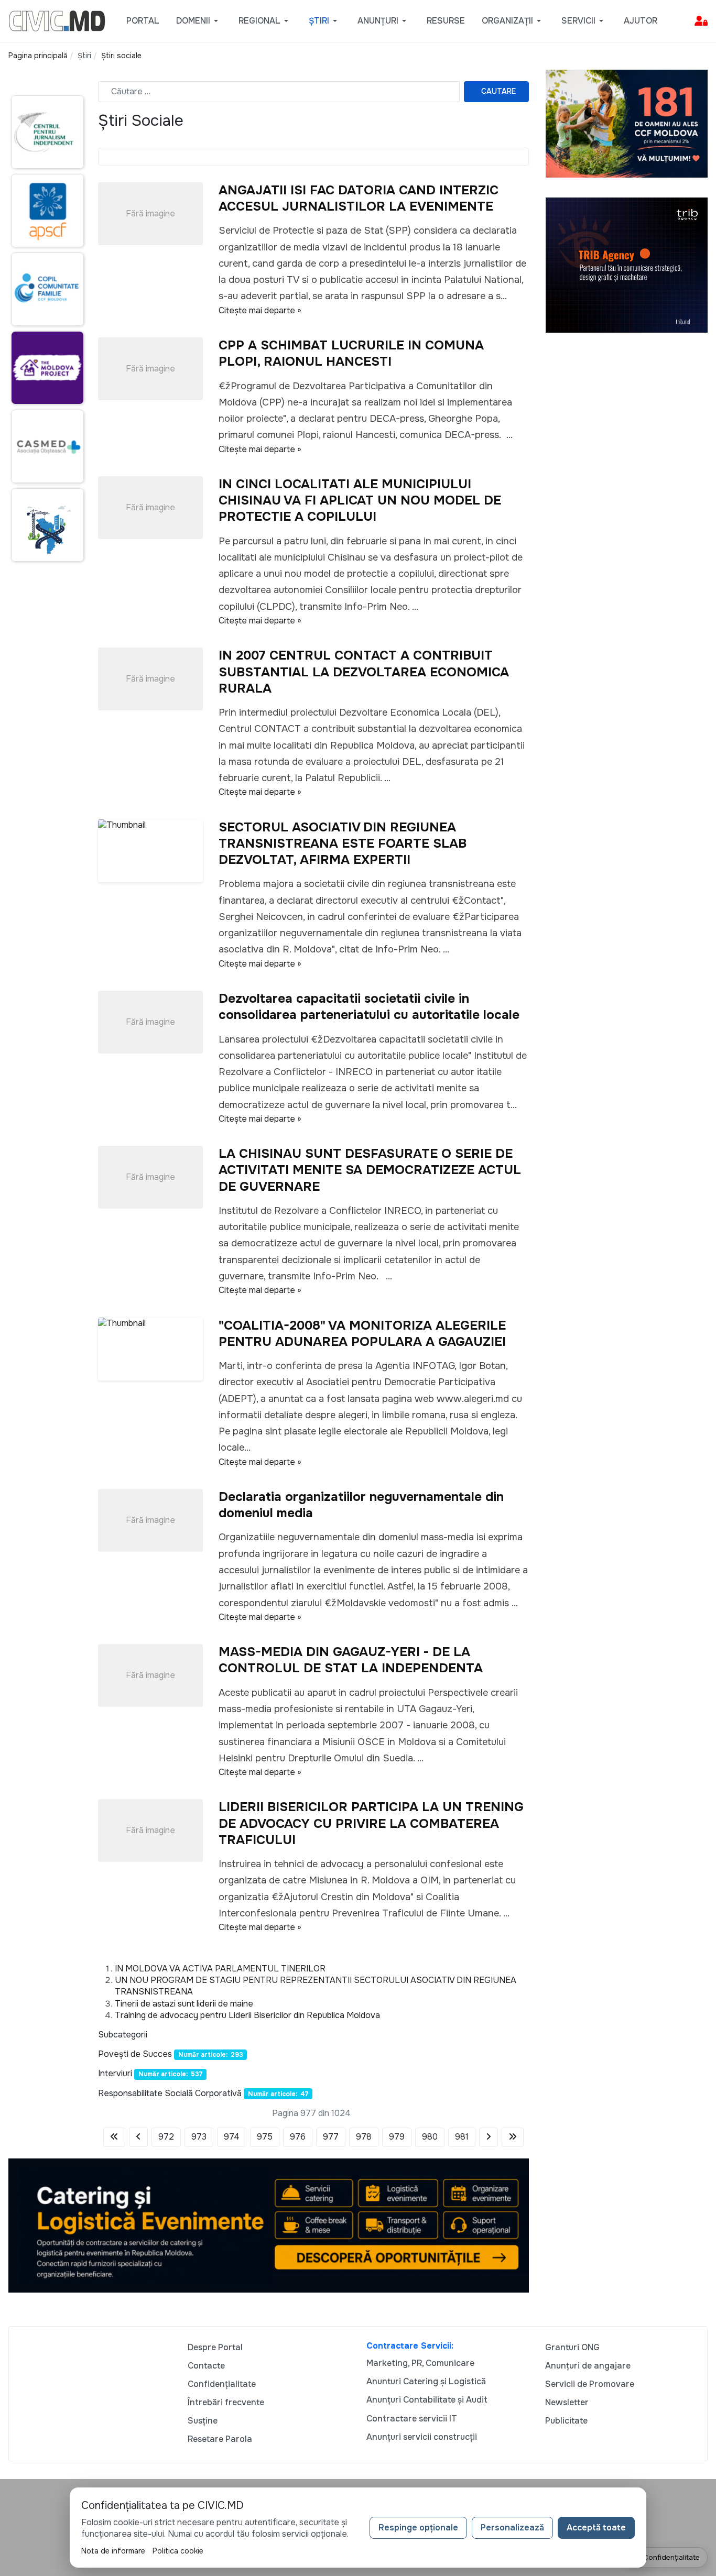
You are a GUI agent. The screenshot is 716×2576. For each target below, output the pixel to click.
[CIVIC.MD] (57, 20)
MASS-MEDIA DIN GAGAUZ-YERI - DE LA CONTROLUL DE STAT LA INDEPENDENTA (351, 1660)
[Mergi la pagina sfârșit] (513, 2137)
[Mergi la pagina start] (114, 2137)
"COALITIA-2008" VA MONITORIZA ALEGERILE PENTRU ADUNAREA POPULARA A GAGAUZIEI (362, 1334)
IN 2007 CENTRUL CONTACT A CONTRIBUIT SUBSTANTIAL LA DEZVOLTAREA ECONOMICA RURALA (364, 672)
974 (232, 2137)
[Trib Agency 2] (627, 264)
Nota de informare (113, 2551)
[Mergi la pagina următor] (489, 2137)
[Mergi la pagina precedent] (138, 2137)
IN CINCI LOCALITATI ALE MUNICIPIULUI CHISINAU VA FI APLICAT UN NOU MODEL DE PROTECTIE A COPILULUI (360, 500)
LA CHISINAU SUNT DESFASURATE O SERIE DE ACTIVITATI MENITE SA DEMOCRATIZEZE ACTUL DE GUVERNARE (370, 1170)
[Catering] (269, 2225)
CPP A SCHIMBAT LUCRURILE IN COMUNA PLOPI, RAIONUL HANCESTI (351, 353)
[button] (199, 21)
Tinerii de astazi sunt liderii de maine (184, 2004)
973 (199, 2137)
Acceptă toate (596, 2528)
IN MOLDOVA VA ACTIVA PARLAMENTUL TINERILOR (220, 1969)
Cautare (498, 91)
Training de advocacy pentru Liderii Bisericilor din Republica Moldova (247, 2015)
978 (364, 2137)
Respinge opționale (418, 2528)
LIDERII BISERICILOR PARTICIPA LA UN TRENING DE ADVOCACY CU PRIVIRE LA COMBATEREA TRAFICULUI (371, 1823)
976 (298, 2137)
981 (462, 2137)
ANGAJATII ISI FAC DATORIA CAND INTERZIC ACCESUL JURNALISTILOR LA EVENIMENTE (359, 198)
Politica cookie (178, 2551)
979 (397, 2137)
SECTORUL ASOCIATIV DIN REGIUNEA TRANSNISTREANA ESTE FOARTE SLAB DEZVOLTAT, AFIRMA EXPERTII (343, 843)
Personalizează (512, 2528)
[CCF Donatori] (627, 123)
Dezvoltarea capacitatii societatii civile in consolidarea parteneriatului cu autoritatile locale (369, 1007)
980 (430, 2137)
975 (265, 2137)
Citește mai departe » (260, 310)
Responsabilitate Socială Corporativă (170, 2093)
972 (166, 2137)
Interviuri (115, 2073)
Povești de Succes (135, 2054)
